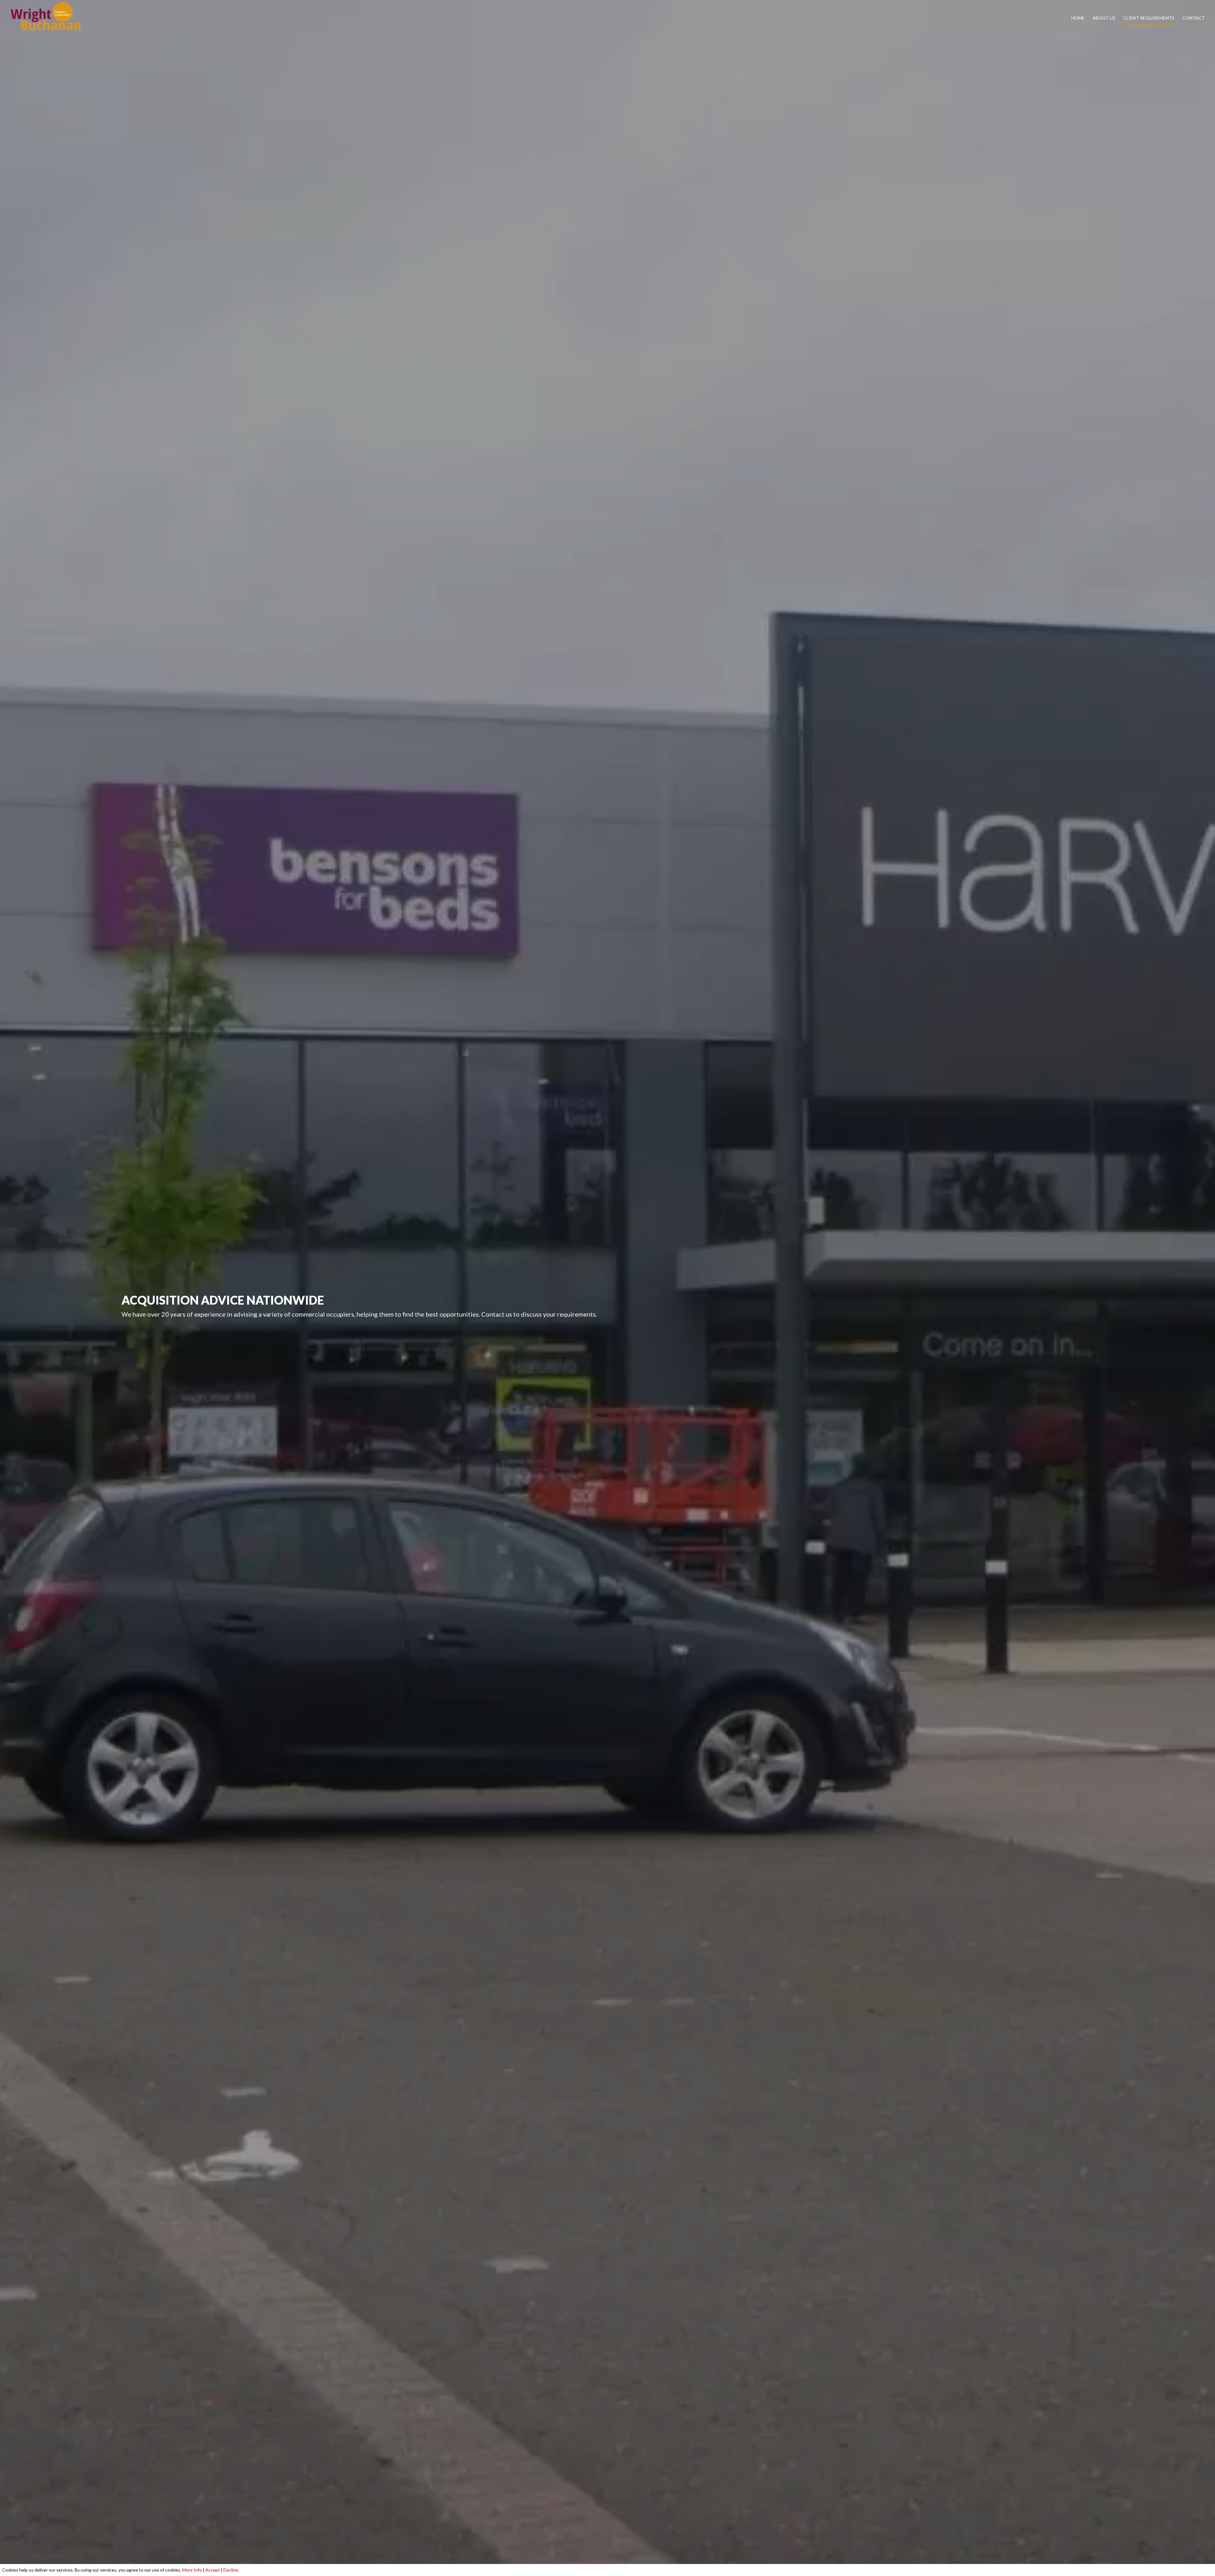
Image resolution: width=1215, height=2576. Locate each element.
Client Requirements (1149, 18)
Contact (1194, 18)
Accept (213, 2570)
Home (1078, 18)
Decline (231, 2570)
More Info (192, 2570)
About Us (1104, 18)
